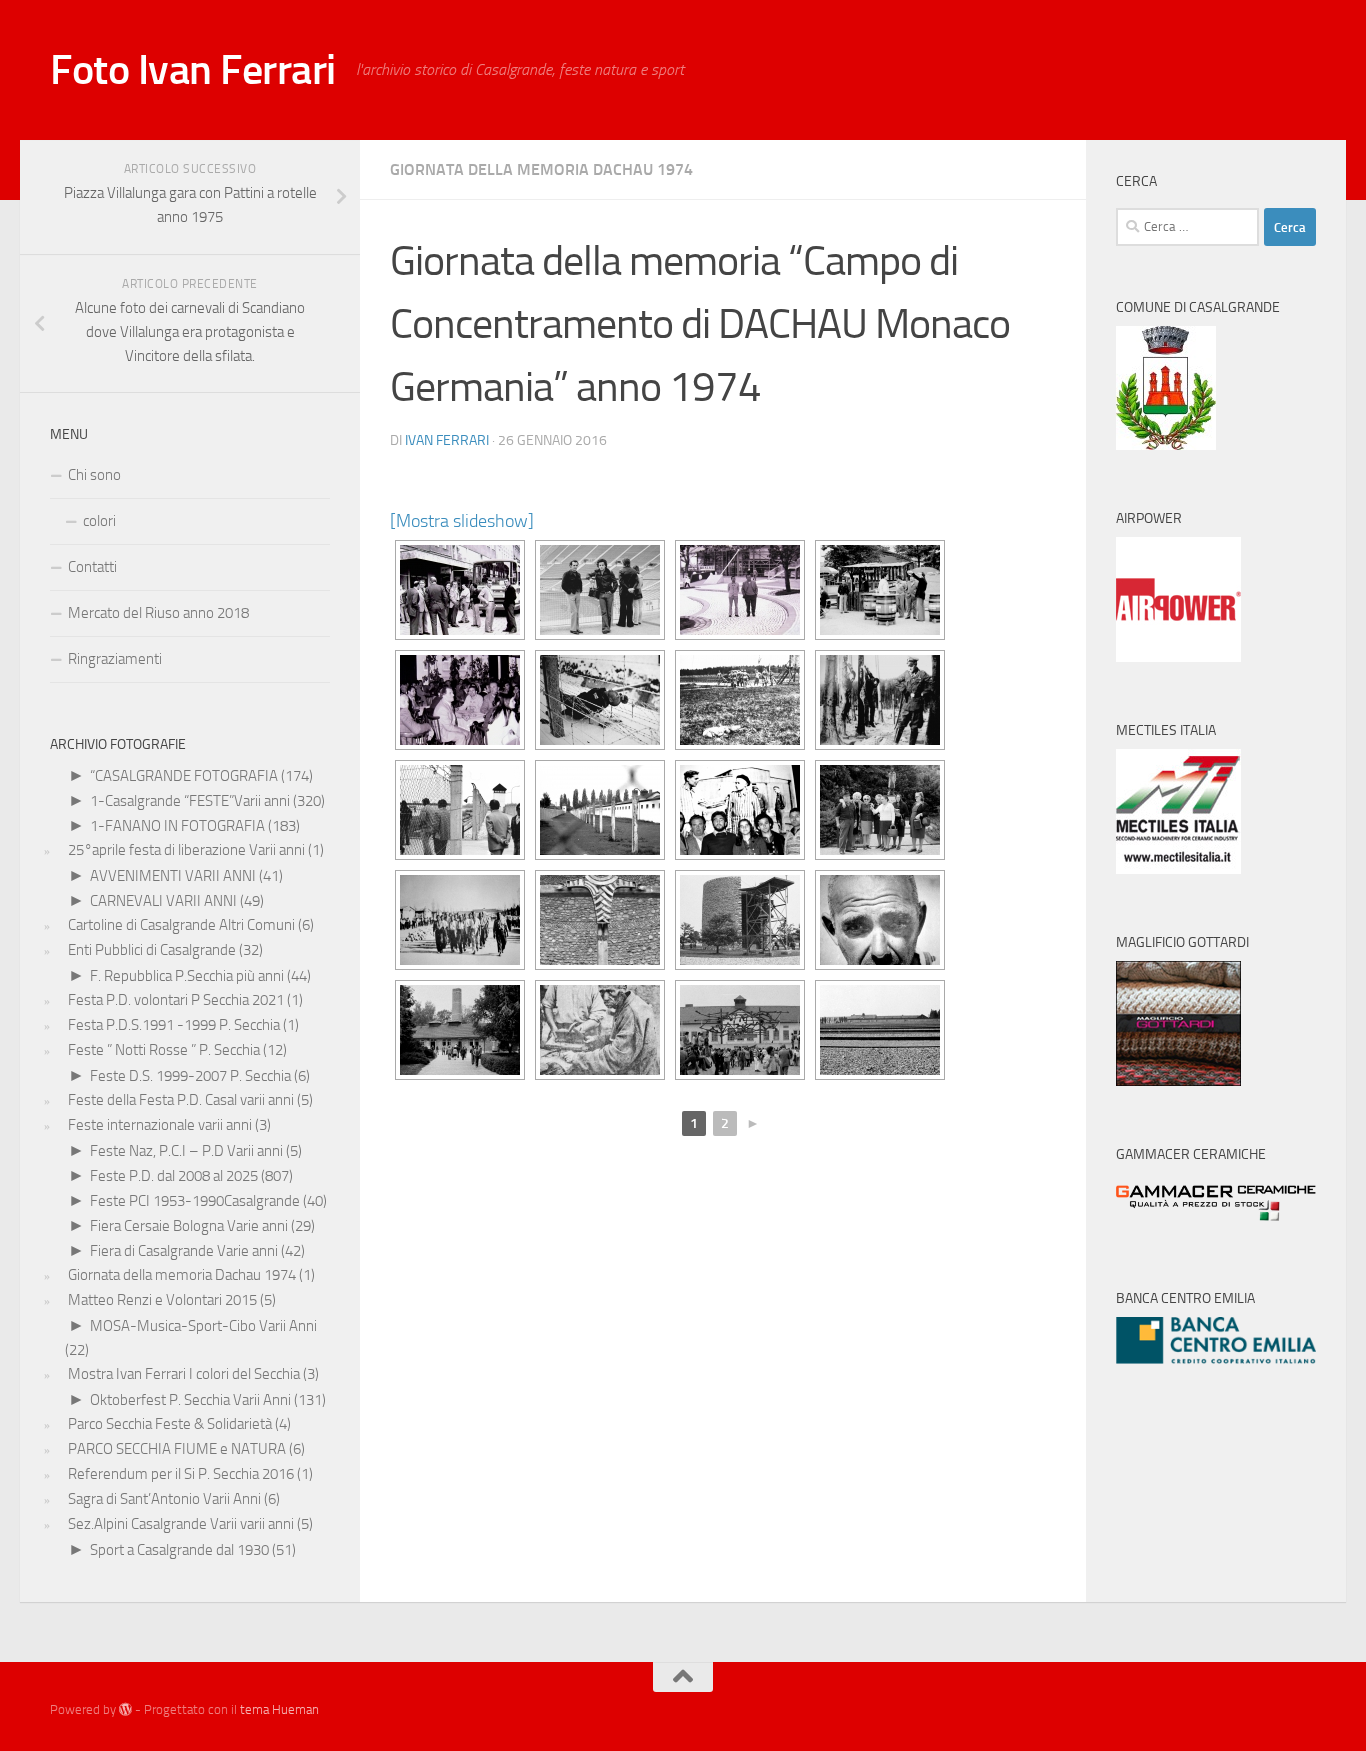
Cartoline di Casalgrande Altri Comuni (181, 925)
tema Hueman (279, 1709)
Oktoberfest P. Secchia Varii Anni (190, 1400)
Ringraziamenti (115, 659)
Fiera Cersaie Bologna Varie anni (189, 1226)
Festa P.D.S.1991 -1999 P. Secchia (174, 1025)
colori (99, 521)
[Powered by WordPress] (125, 1709)
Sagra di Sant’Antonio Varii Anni (164, 1499)
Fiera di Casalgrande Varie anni (184, 1251)
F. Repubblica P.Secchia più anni (187, 976)
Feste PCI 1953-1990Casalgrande (195, 1201)
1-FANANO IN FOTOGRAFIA (177, 826)
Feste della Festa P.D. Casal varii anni (181, 1100)
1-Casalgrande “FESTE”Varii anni (190, 801)
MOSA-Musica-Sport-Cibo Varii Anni (203, 1326)
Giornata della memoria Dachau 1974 (541, 169)
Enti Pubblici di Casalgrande (152, 950)
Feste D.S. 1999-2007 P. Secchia (190, 1076)
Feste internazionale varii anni (160, 1125)
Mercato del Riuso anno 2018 (158, 613)
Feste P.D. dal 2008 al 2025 (174, 1176)
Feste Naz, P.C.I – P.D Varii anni (186, 1151)
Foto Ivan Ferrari (193, 70)
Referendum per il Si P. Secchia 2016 (181, 1474)
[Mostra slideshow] (462, 521)
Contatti (92, 567)
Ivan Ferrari (447, 440)
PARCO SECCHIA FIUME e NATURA (177, 1449)
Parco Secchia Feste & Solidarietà (170, 1424)
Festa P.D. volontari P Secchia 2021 (176, 1000)
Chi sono (94, 475)
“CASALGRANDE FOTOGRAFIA (184, 776)
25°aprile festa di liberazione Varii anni (186, 850)
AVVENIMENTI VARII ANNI (173, 876)
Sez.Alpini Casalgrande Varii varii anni (181, 1524)
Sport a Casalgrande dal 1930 (179, 1550)
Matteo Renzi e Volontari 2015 (162, 1300)
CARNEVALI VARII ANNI (163, 901)
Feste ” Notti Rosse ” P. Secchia (164, 1050)
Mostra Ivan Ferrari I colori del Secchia (184, 1374)
